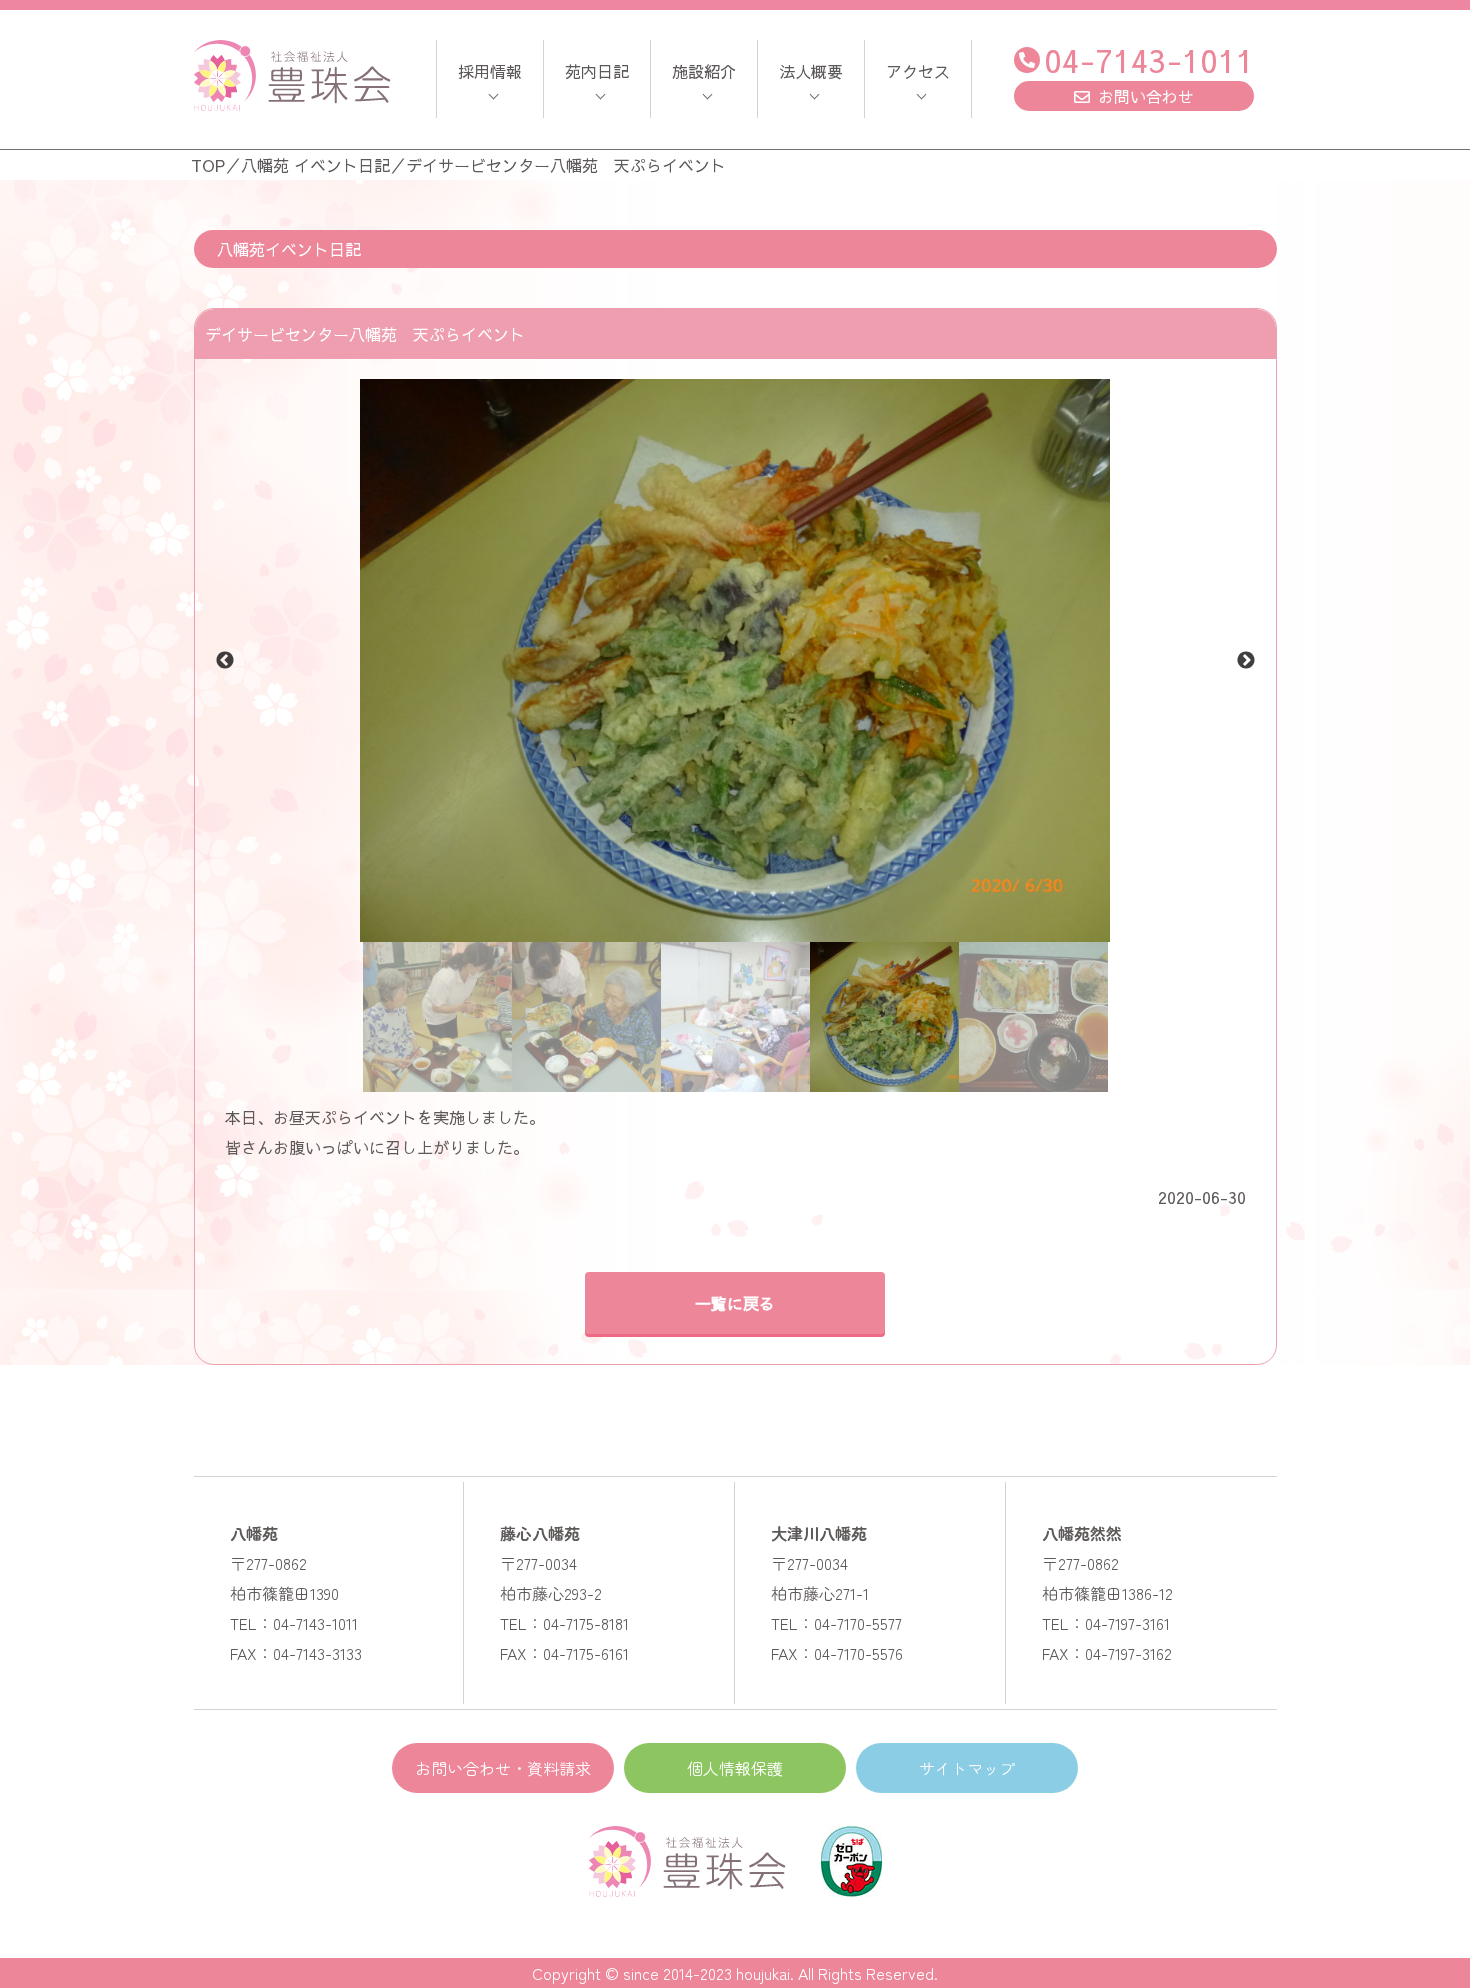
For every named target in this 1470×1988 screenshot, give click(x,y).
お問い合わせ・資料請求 (503, 1768)
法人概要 (811, 71)
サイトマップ (967, 1768)
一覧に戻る (735, 1303)
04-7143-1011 (1149, 59)
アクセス (918, 71)
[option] (735, 660)
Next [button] (1246, 661)
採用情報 (490, 71)
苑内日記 (597, 71)
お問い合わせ (1146, 96)
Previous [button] (225, 661)
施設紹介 (704, 71)
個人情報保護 (735, 1768)
